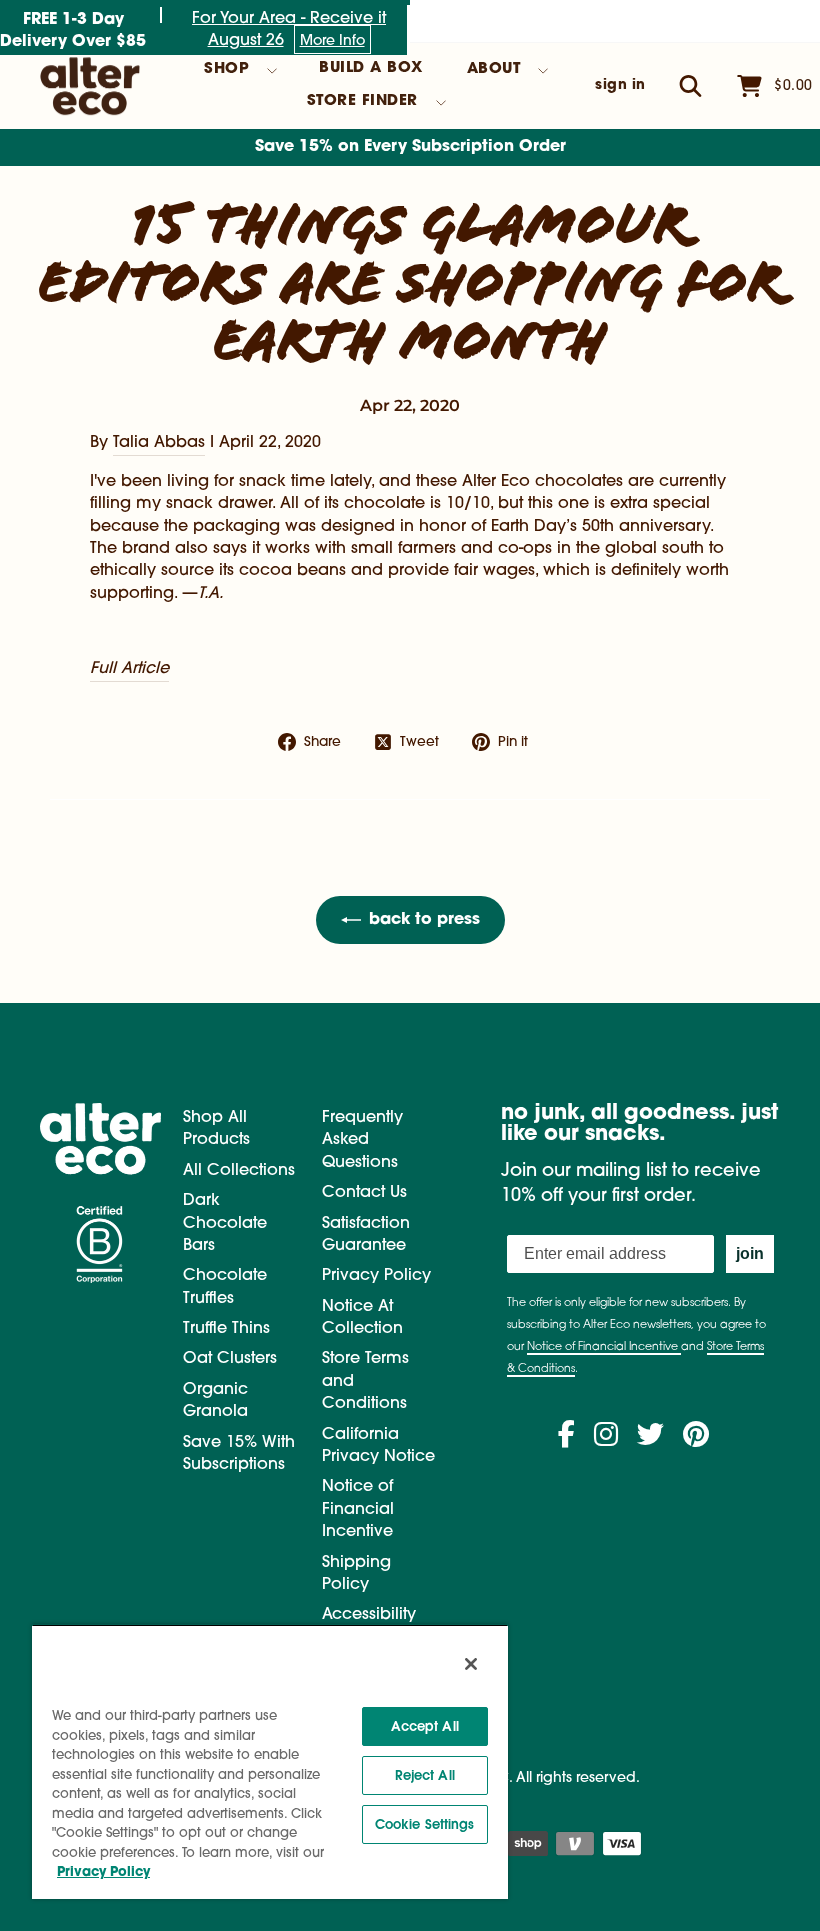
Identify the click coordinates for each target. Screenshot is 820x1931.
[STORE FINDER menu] (441, 103)
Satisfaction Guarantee (366, 1235)
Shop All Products (216, 1129)
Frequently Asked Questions (362, 1140)
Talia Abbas (159, 443)
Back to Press (424, 920)
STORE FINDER (362, 101)
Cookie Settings (425, 1824)
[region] (270, 1761)
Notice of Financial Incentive (358, 1509)
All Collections (239, 1171)
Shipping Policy (356, 1574)
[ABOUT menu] (543, 71)
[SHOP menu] (272, 71)
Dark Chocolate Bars (225, 1223)
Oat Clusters (230, 1359)
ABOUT (494, 69)
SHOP (226, 69)
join (750, 1253)
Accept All (425, 1726)
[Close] (471, 1664)
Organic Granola (215, 1401)
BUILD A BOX (371, 68)
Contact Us (364, 1193)
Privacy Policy (376, 1276)
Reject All (425, 1775)
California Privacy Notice (378, 1446)
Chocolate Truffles (225, 1287)
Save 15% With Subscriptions (239, 1454)
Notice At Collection (362, 1318)
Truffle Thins (226, 1329)
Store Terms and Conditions (365, 1381)
